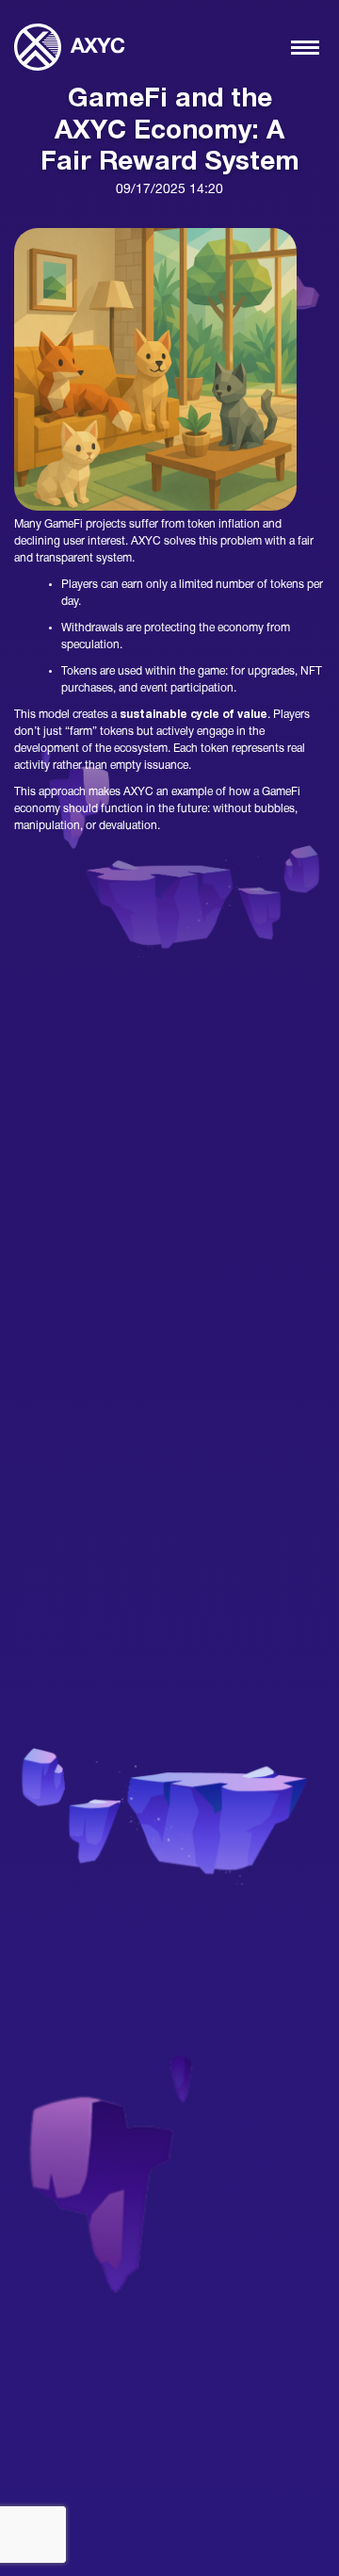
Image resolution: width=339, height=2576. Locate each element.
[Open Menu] (305, 48)
